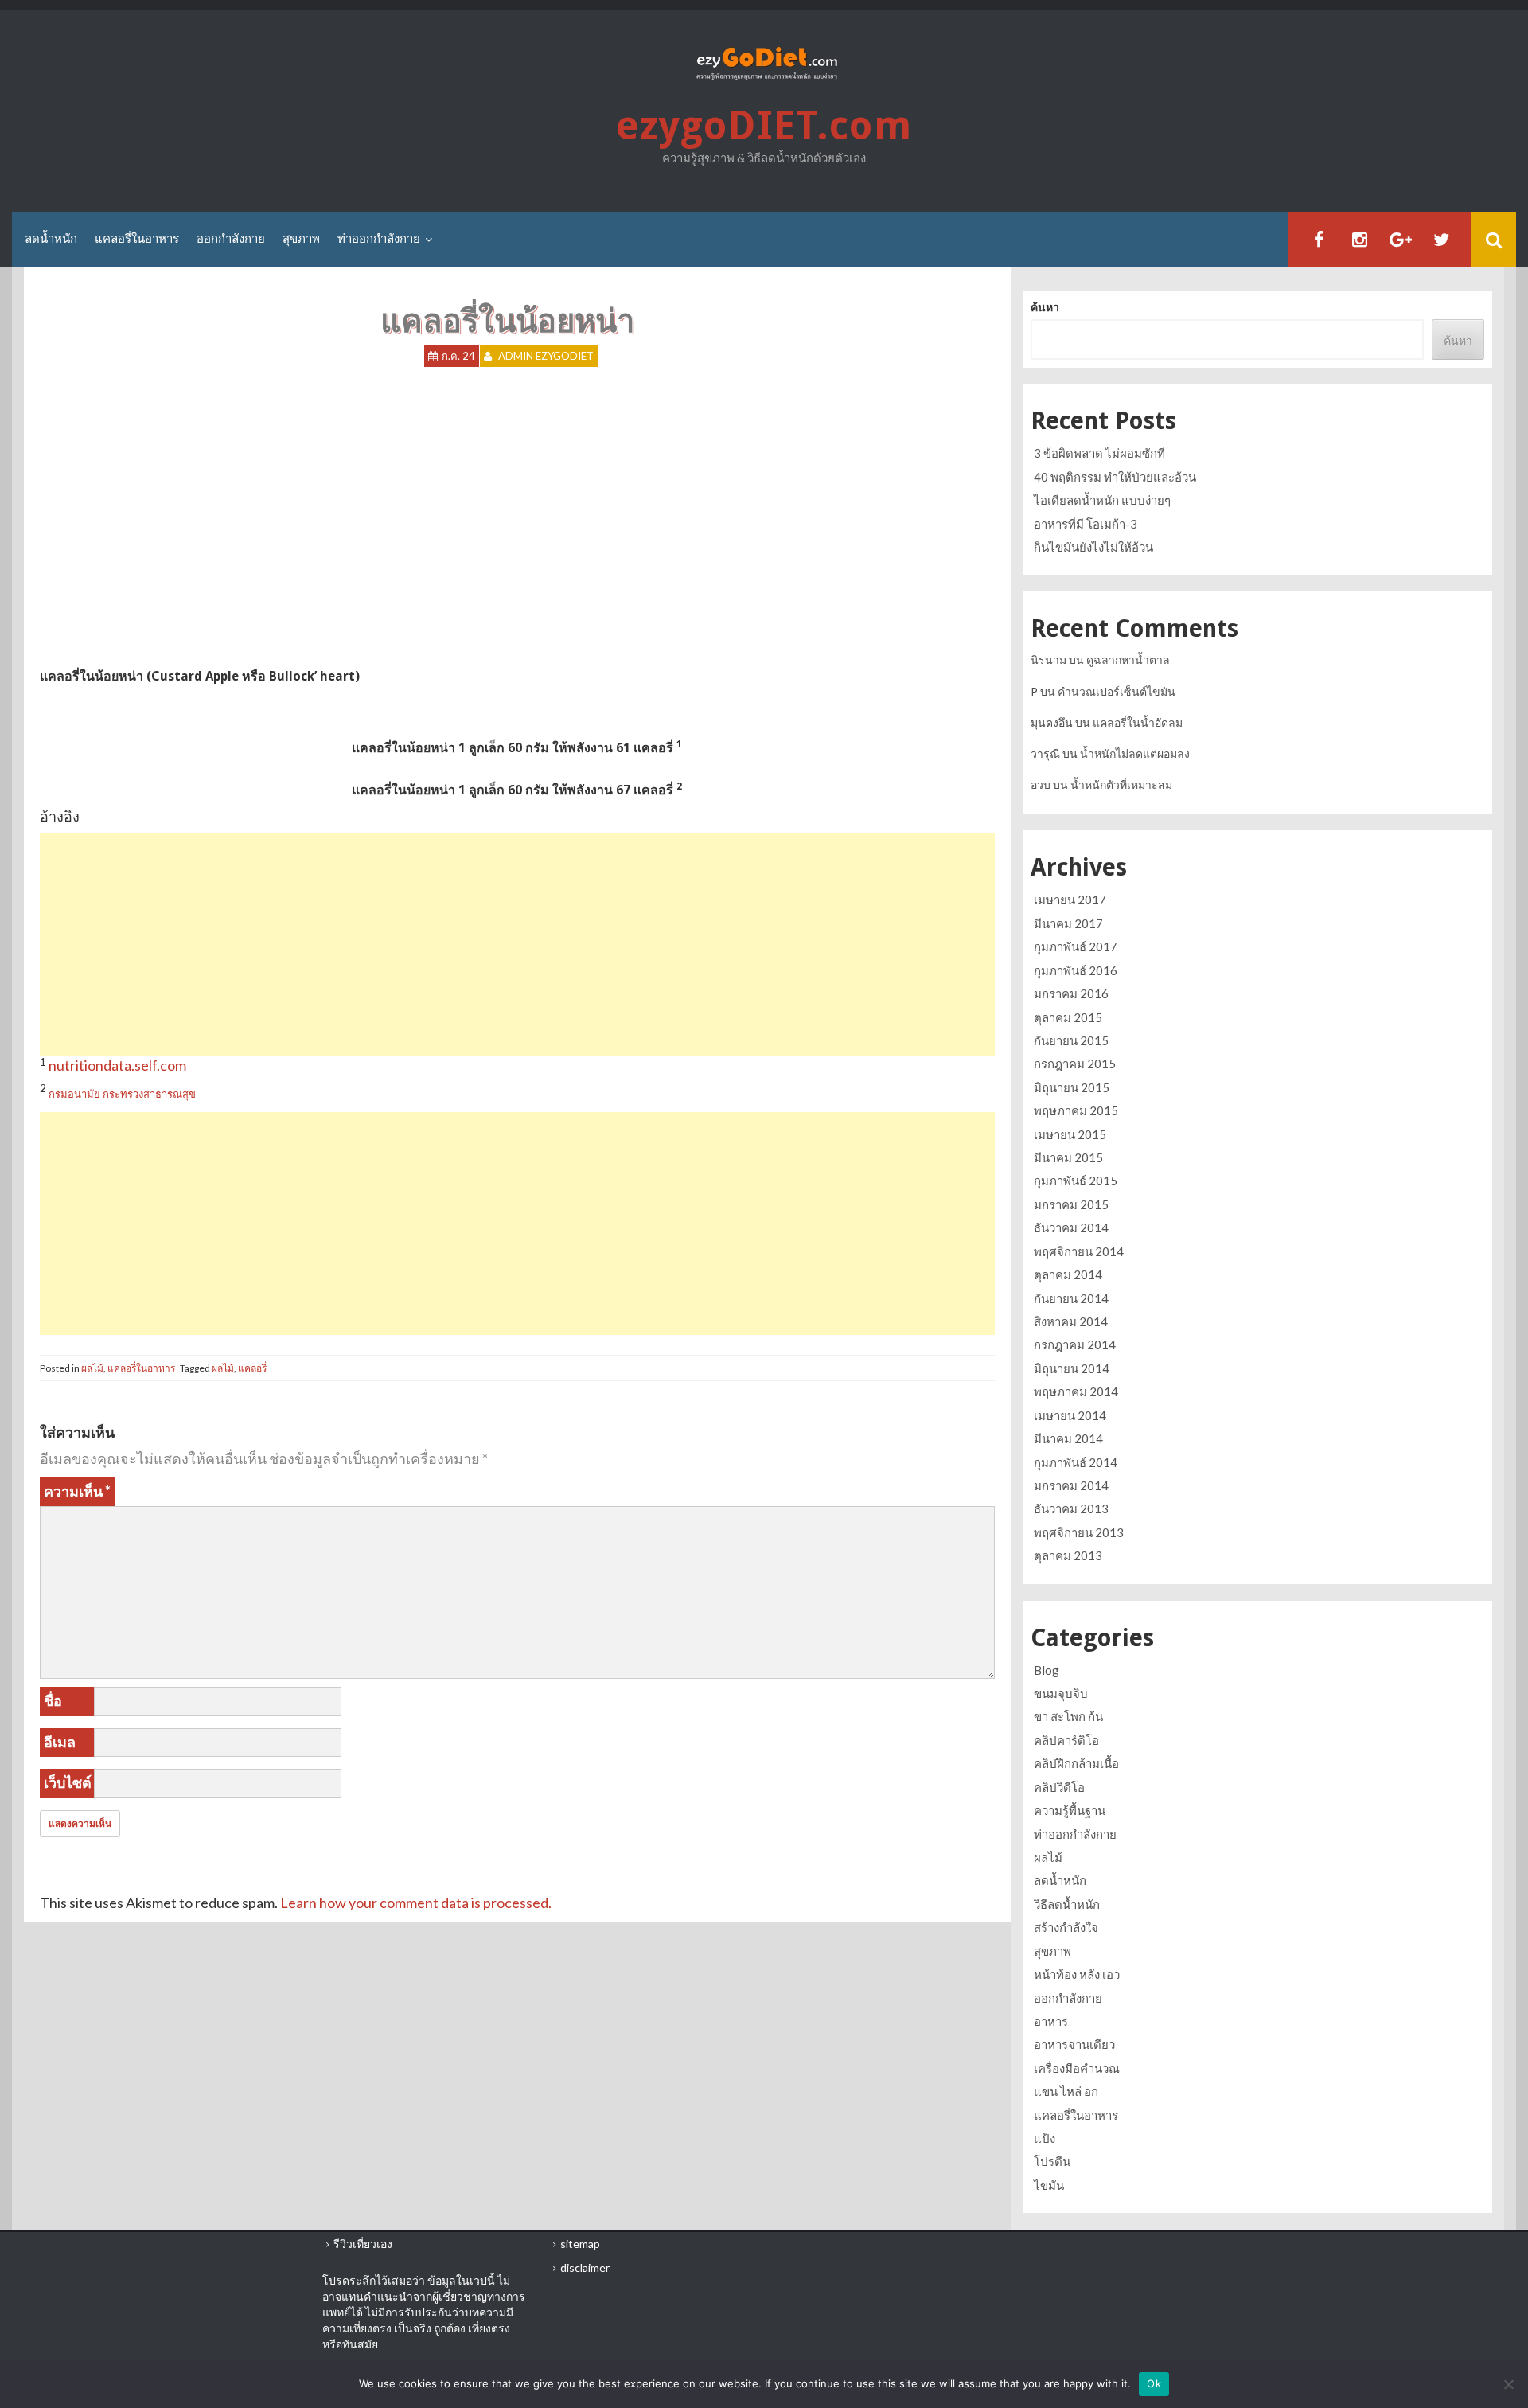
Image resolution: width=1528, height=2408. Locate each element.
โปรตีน (1052, 2161)
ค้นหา (1045, 307)
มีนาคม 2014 (1068, 1438)
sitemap (580, 2244)
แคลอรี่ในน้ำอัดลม (1138, 722)
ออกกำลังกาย (231, 239)
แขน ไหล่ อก (1066, 2091)
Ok (1154, 2383)
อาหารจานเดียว (1074, 2044)
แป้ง (1045, 2138)
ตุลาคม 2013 (1068, 1555)
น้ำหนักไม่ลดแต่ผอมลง (1135, 753)
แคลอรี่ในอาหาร (137, 239)
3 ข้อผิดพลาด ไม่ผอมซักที (1099, 453)
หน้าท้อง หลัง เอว (1077, 1974)
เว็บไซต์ (68, 1782)
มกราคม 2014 (1071, 1485)
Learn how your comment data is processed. (416, 1903)
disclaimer (585, 2268)
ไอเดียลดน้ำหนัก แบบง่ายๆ (1102, 500)
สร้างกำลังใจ (1066, 1927)
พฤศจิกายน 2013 (1079, 1532)
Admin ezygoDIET (546, 356)
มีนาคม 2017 (1068, 923)
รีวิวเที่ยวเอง (363, 2244)
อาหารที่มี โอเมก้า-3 (1086, 524)
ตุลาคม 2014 (1068, 1274)
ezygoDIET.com (764, 125)
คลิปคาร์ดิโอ (1066, 1740)
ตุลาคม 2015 (1068, 1017)
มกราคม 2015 (1071, 1204)
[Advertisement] (517, 945)
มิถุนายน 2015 (1072, 1087)
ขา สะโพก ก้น (1068, 1716)
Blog (1047, 1670)
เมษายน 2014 (1070, 1415)
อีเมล (60, 1742)
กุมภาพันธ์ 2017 (1076, 946)
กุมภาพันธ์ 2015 (1076, 1181)
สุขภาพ (301, 239)
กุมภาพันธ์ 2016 (1076, 970)
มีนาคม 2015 (1068, 1157)
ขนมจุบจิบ (1061, 1693)
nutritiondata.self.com (117, 1065)
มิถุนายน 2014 (1072, 1368)
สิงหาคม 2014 (1071, 1321)
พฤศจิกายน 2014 (1079, 1251)
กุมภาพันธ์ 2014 (1076, 1462)
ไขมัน (1049, 2185)
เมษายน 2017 (1070, 900)
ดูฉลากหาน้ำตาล (1128, 660)
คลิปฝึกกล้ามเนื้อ (1076, 1763)
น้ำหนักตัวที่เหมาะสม (1121, 784)
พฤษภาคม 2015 (1076, 1110)
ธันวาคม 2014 (1071, 1227)
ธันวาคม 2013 (1071, 1508)
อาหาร (1051, 2021)
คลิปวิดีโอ (1059, 1787)
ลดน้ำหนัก (51, 239)
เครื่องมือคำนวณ (1077, 2068)
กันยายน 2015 (1071, 1040)
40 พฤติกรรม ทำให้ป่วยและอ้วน (1115, 477)
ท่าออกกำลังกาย (379, 239)
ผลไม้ (92, 1368)
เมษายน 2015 (1070, 1134)
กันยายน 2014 (1071, 1298)
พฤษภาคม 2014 (1076, 1391)
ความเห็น (77, 1491)
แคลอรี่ (252, 1368)
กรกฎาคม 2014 (1075, 1344)
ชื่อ (53, 1700)
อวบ (1041, 784)
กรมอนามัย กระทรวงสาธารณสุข (122, 1094)
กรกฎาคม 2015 (1075, 1064)
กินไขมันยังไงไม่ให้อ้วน (1093, 547)
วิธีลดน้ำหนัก (1067, 1904)
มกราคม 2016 (1071, 993)
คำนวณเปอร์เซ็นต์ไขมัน (1117, 691)
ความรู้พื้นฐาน (1070, 1810)
